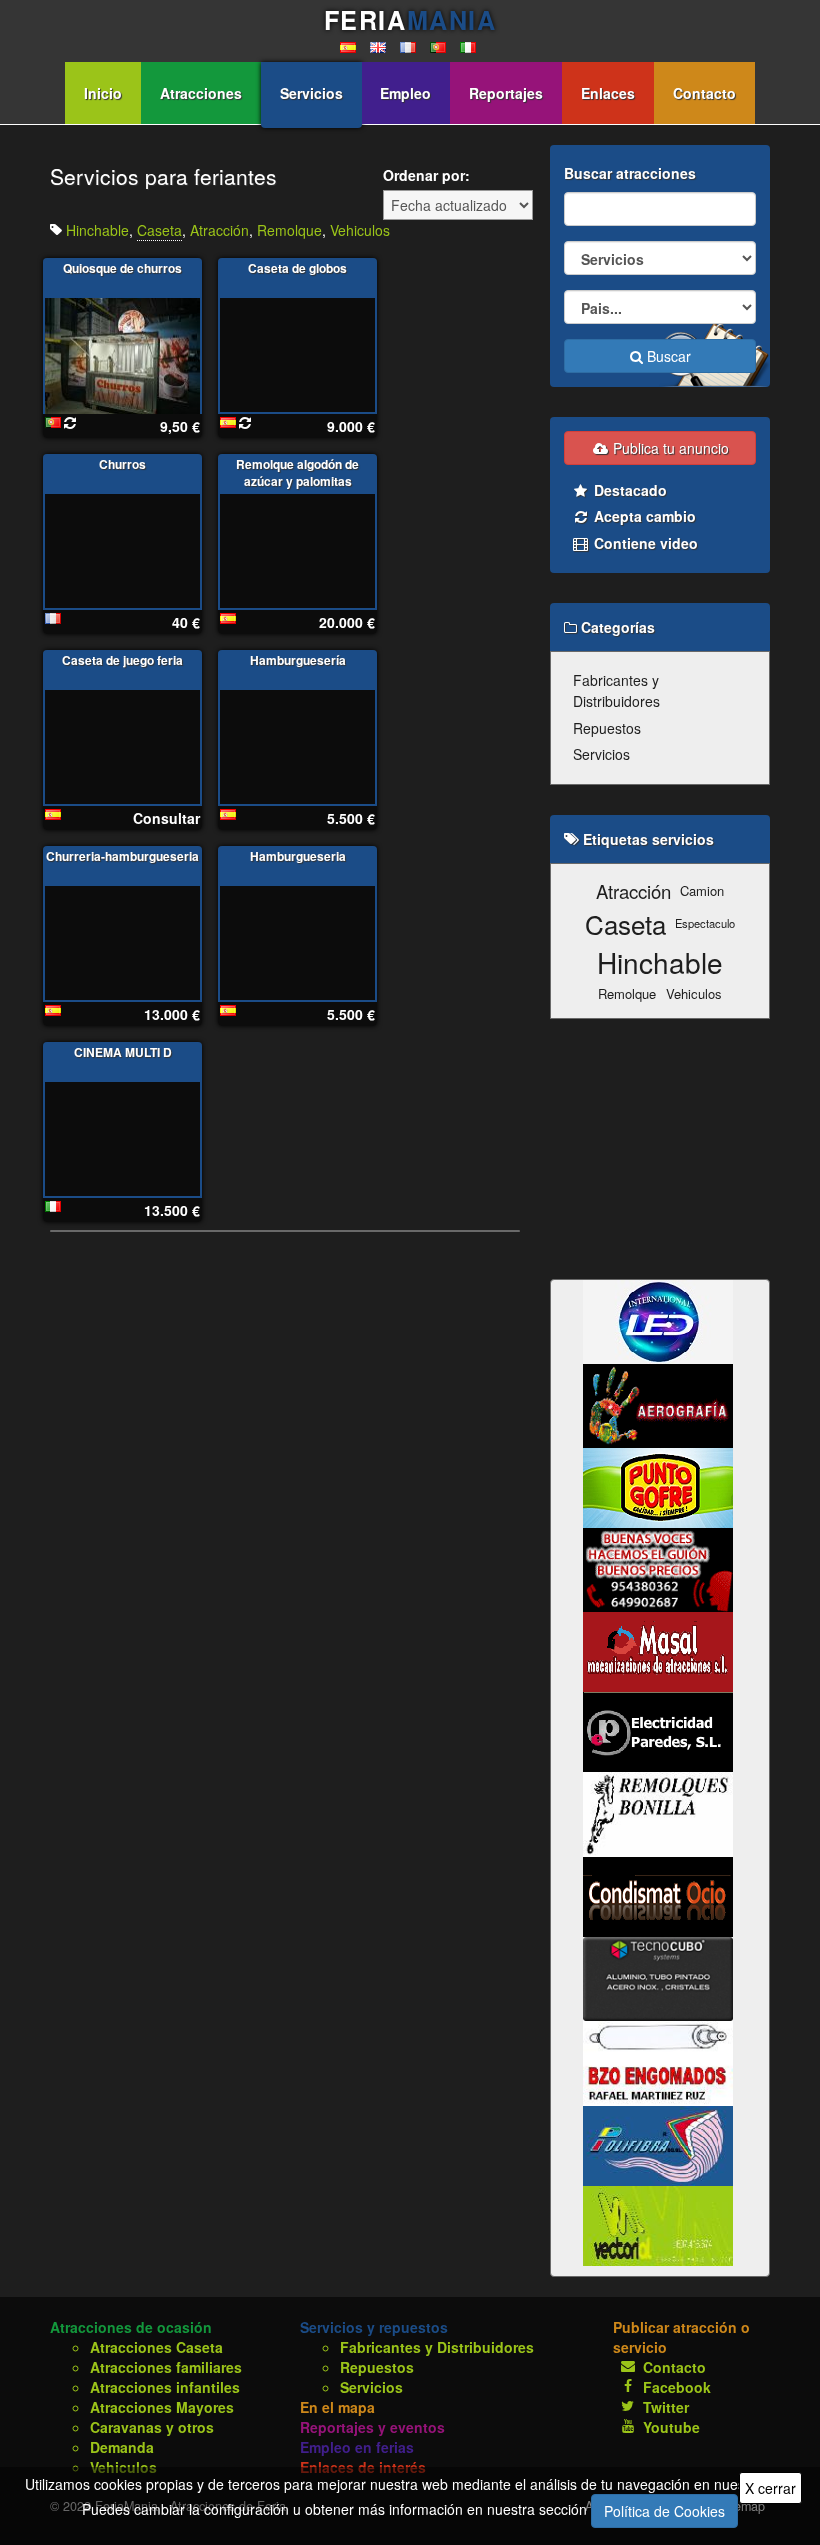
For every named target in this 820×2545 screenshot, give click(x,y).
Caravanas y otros (152, 2427)
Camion (702, 890)
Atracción (219, 230)
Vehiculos (360, 230)
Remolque (289, 230)
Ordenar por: (426, 175)
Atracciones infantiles (165, 2387)
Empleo (405, 93)
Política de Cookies (664, 2511)
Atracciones (201, 93)
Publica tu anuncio (669, 448)
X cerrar (770, 2488)
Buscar (667, 356)
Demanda (122, 2447)
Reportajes (506, 93)
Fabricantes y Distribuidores (616, 690)
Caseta (159, 230)
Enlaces (608, 93)
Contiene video (644, 543)
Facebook (677, 2387)
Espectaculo (705, 923)
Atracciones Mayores (162, 2407)
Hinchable (97, 230)
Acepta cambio (643, 516)
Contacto (704, 93)
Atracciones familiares (166, 2367)
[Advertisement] (660, 1149)
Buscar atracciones (630, 173)
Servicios (311, 93)
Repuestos (607, 728)
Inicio (103, 93)
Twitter (666, 2407)
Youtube (671, 2427)
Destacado (628, 490)
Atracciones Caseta (156, 2347)
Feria (410, 20)
